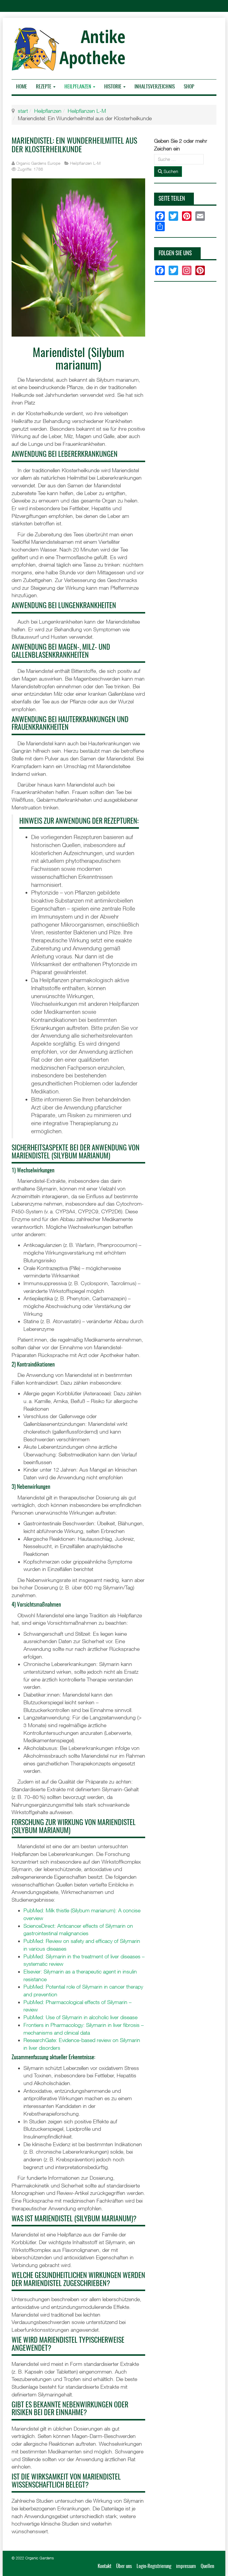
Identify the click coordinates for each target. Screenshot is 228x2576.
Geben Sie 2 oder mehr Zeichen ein (181, 145)
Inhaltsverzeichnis (155, 87)
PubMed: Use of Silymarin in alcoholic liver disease (80, 2017)
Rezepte (44, 87)
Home (22, 87)
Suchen (170, 171)
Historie (113, 87)
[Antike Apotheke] (71, 49)
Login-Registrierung (154, 2566)
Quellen (207, 2566)
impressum (186, 2566)
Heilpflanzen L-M (87, 111)
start (23, 111)
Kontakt (104, 2566)
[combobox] (179, 159)
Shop (189, 87)
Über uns (124, 2566)
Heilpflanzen (78, 87)
